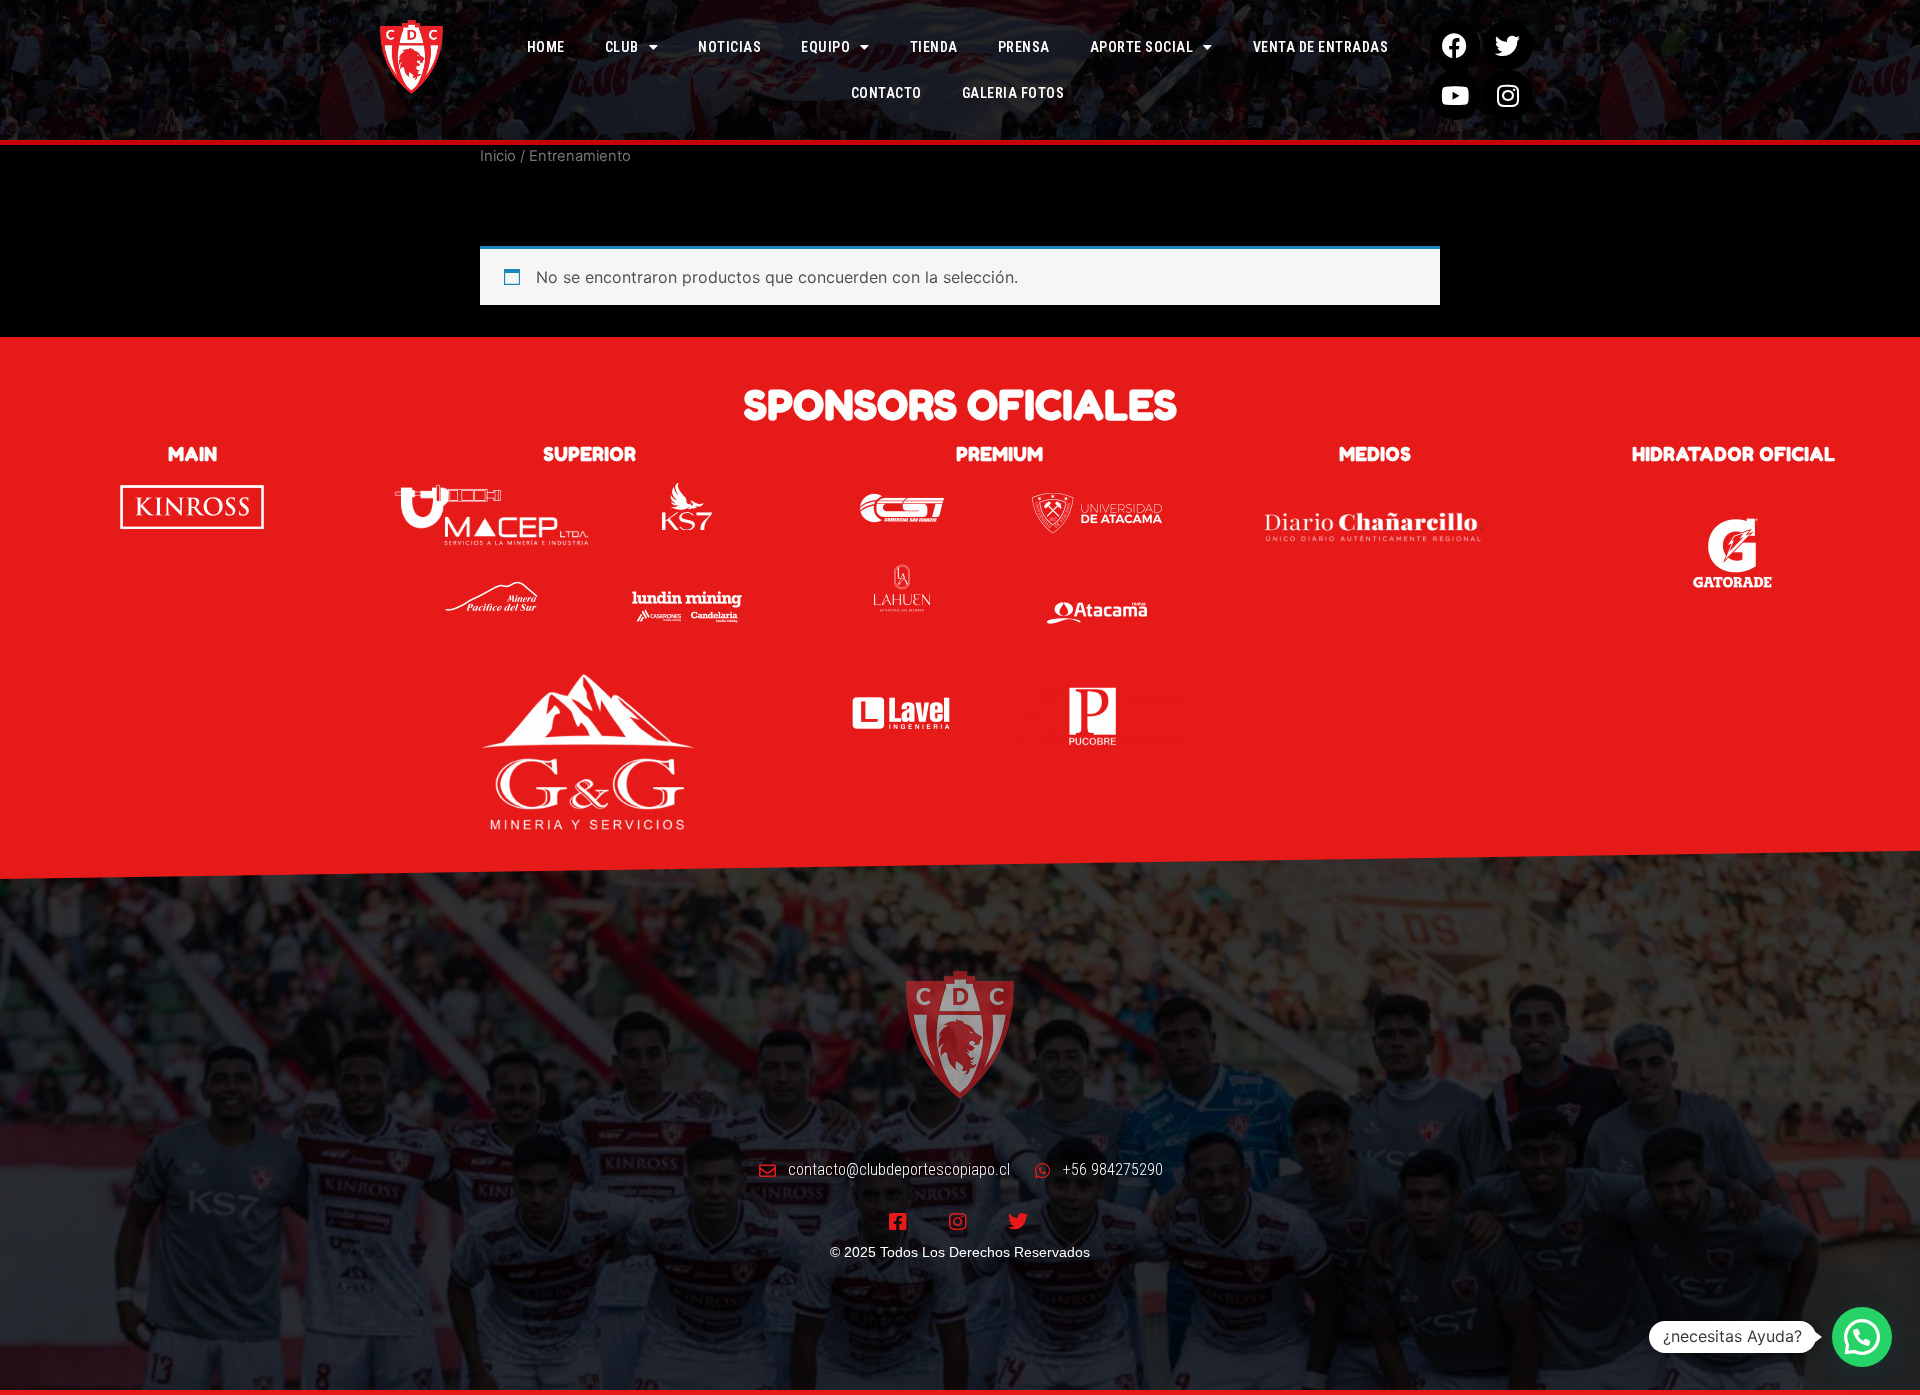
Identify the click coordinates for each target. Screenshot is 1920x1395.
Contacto (886, 93)
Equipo (825, 47)
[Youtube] (1455, 95)
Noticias (729, 47)
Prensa (1024, 47)
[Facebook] (1455, 45)
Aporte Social (1142, 47)
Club (622, 47)
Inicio (498, 156)
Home (546, 47)
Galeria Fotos (1013, 93)
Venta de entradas (1321, 47)
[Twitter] (1508, 45)
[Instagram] (1508, 95)
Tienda (934, 47)
